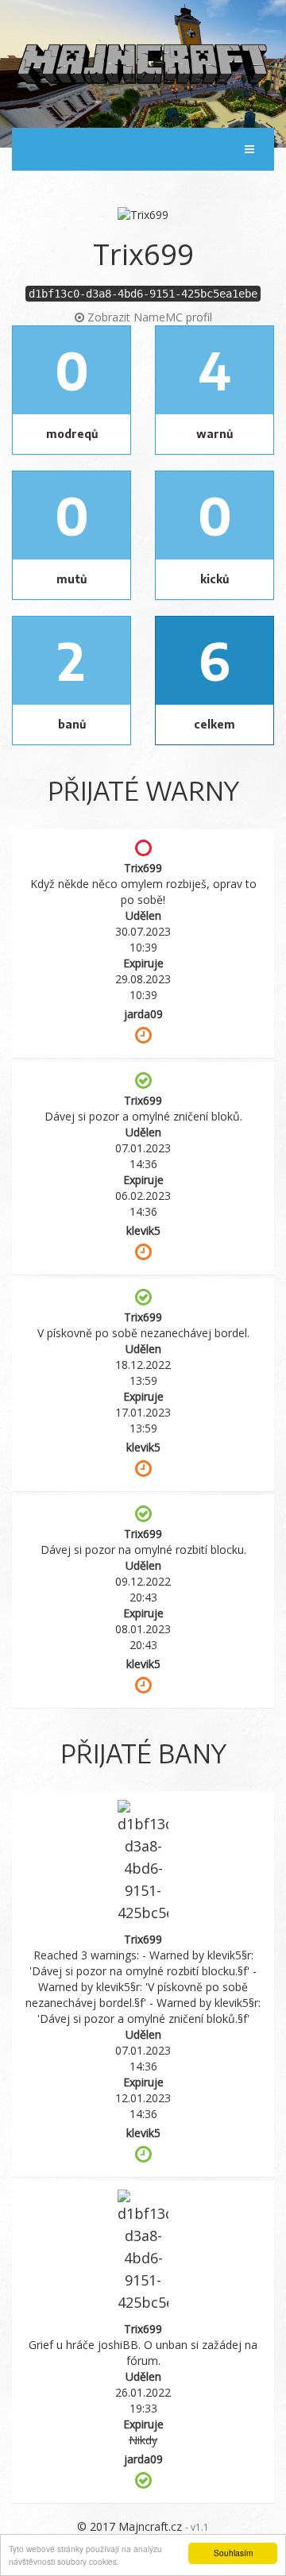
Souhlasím (233, 2553)
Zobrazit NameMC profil (148, 317)
